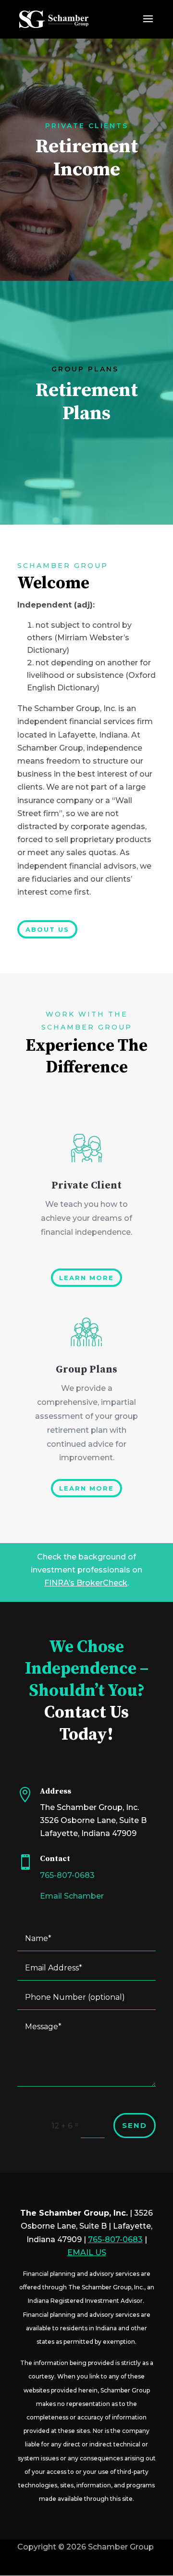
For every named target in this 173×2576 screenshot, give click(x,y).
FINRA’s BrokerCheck (86, 1583)
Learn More (86, 1278)
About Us (47, 929)
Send (135, 2125)
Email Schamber (72, 1896)
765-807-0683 (67, 1875)
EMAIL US (87, 2252)
